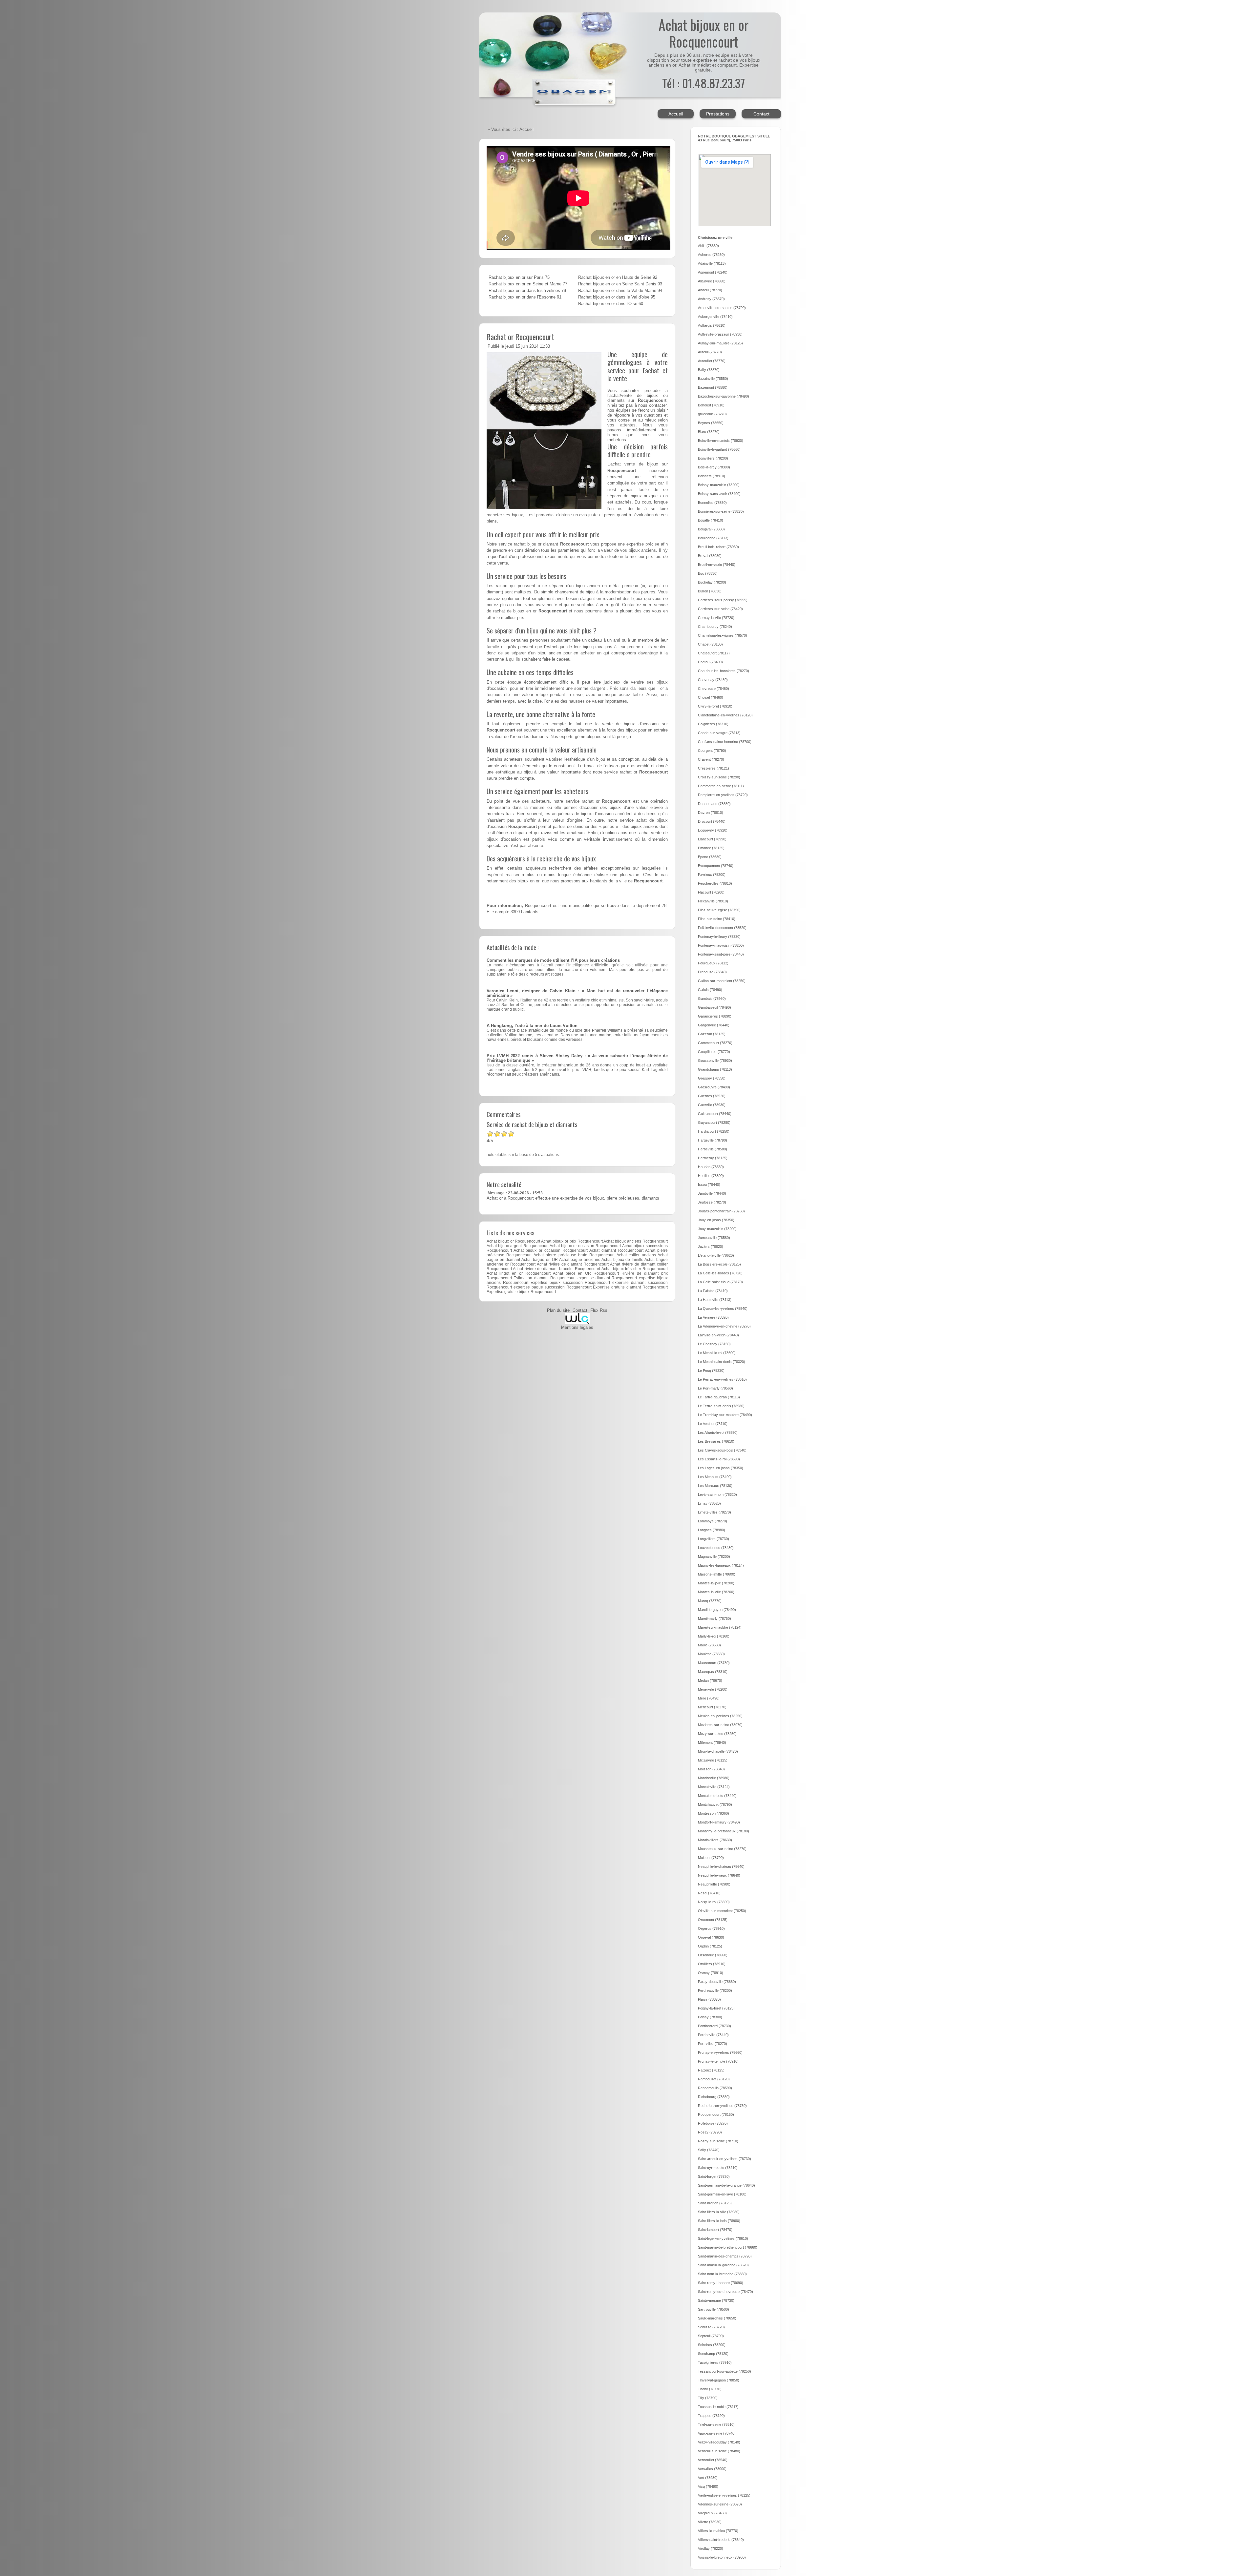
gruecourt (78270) (712, 414)
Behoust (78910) (711, 405)
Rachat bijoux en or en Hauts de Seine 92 (618, 278)
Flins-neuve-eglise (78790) (719, 910)
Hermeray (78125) (713, 1158)
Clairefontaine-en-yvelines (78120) (725, 715)
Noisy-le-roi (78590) (714, 1902)
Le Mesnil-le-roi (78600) (717, 1353)
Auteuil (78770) (710, 352)
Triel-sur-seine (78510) (716, 2424)
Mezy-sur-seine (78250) (717, 1734)
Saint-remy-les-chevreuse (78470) (725, 2292)
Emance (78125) (711, 848)
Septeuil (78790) (711, 2336)
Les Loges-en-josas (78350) (721, 1468)
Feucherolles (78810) (715, 883)
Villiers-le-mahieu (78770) (718, 2531)
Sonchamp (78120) (713, 2354)
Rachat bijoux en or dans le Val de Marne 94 (620, 291)
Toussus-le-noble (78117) (718, 2407)
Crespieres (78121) (714, 768)
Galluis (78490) (710, 990)
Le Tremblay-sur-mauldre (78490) (725, 1415)
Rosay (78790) (710, 2132)
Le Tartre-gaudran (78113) (719, 1397)
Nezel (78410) (709, 1893)
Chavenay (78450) (713, 680)
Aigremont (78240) (713, 272)
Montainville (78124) (714, 1787)
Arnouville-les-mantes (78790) (722, 308)
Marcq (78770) (710, 1601)
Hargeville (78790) (713, 1140)
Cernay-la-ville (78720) (716, 618)
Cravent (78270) (711, 759)
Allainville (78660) (712, 281)
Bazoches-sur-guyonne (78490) (724, 396)
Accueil (676, 114)
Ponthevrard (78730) (714, 2026)
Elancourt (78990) (712, 839)
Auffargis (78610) (712, 325)
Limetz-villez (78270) (714, 1512)
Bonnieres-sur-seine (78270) (721, 511)
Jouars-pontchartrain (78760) (721, 1211)
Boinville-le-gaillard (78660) (719, 449)
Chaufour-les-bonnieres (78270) (724, 671)
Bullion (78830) (710, 591)
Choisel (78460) (711, 697)
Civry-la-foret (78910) (715, 706)
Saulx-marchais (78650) (717, 2318)
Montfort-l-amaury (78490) (719, 1822)
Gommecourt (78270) (715, 1043)
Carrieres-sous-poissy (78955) (723, 600)
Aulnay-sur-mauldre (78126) (720, 343)
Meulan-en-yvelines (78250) (720, 1716)
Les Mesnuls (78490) (715, 1477)
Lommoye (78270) (713, 1521)
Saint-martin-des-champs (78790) (725, 2256)
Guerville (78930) (712, 1105)
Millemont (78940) (712, 1742)
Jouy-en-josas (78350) (716, 1220)
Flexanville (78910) (713, 901)
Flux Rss (599, 1310)
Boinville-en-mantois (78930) (721, 441)
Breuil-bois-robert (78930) (718, 547)
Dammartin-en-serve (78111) (721, 786)
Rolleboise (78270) (713, 2123)
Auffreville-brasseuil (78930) (720, 334)
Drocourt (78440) (712, 821)
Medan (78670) (710, 1680)
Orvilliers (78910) (712, 1964)
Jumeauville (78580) (714, 1238)
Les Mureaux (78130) (715, 1486)
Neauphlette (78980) (714, 1884)
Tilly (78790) (708, 2398)
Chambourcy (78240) (715, 627)
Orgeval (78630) (711, 1937)
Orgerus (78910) (711, 1928)
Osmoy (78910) (711, 1973)
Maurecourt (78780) (714, 1663)
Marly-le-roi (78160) (714, 1636)
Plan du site (558, 1310)
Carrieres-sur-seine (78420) (720, 609)
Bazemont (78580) (713, 387)
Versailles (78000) (712, 2469)
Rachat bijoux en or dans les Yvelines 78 (527, 291)
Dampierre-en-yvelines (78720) (723, 795)
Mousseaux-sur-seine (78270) (722, 1849)
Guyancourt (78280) (714, 1123)
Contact (761, 114)
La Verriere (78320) (713, 1317)
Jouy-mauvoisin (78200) (717, 1229)
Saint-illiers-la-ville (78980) (719, 2212)
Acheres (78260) (711, 255)
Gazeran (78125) (712, 1034)
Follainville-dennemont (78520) (722, 928)
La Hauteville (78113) (715, 1300)
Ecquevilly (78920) (713, 830)
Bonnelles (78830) (712, 503)
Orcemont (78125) (713, 1920)
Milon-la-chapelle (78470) (718, 1751)
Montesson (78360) (714, 1813)
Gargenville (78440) (714, 1025)
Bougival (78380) (711, 529)
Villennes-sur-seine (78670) (720, 2504)
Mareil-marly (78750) (714, 1618)
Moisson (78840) (711, 1769)
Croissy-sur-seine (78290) (719, 777)
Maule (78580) (709, 1645)
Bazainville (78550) (713, 379)
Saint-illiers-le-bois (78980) (719, 2221)
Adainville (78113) (712, 263)
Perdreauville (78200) (715, 1990)
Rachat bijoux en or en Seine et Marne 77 (528, 284)
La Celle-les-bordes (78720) (720, 1273)
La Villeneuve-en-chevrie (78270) (724, 1326)
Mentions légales (577, 1328)
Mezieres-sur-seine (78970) (720, 1725)
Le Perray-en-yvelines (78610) (722, 1379)
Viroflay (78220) (711, 2548)
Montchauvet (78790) (715, 1804)
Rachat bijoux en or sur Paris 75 (519, 278)
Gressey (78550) (712, 1078)
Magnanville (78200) (714, 1556)
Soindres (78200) (712, 2345)
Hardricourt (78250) (714, 1131)
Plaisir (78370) (709, 1999)
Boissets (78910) (712, 476)
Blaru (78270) (709, 432)
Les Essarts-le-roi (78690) (719, 1459)
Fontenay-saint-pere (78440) (721, 954)
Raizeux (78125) (711, 2070)
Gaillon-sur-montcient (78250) (722, 981)
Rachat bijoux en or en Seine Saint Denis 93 (620, 284)
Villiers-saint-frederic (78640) (721, 2540)
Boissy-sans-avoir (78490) (719, 494)
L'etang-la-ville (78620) (716, 1255)
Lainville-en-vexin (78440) (718, 1335)
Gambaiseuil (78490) (714, 1007)
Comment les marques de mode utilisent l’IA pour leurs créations (553, 960)
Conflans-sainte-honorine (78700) (725, 742)
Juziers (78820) (711, 1247)
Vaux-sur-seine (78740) (717, 2433)
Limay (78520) (709, 1503)
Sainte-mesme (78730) (716, 2300)
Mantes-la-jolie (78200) (716, 1583)
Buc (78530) (708, 573)
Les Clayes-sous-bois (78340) (722, 1450)
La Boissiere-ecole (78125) (719, 1264)
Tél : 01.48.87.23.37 (703, 83)
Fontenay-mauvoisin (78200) (721, 945)
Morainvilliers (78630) (715, 1840)
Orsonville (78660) (713, 1955)
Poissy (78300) (710, 2017)
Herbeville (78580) (713, 1149)
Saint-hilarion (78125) (715, 2203)
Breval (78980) (710, 556)
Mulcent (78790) (711, 1858)
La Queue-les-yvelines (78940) (723, 1309)
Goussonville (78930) (715, 1061)
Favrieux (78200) (712, 875)
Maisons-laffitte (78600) (717, 1574)
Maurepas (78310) (713, 1672)
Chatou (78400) (710, 662)
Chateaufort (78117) (714, 653)
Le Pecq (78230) (711, 1370)
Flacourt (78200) (711, 892)
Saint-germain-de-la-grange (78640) (726, 2185)
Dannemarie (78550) (714, 804)
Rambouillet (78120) (714, 2079)
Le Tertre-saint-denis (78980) (721, 1406)
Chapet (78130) (710, 644)
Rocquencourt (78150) (716, 2114)
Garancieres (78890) (715, 1016)
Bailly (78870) (709, 370)
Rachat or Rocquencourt (520, 337)
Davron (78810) (711, 813)
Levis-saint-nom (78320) (717, 1494)
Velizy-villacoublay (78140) (719, 2442)
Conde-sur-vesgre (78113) (719, 733)
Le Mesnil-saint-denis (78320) (722, 1362)
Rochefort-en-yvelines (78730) (722, 2106)
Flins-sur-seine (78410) (717, 919)
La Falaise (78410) (713, 1291)
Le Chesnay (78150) (714, 1344)
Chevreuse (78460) (714, 689)
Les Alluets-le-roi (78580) (718, 1432)
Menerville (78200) (713, 1689)
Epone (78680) (710, 857)
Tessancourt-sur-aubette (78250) (724, 2371)
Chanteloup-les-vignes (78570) (723, 635)
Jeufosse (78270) (712, 1202)
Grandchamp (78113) (715, 1069)
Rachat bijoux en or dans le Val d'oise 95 (617, 297)
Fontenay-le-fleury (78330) (719, 937)
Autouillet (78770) (712, 361)
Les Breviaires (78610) (716, 1441)
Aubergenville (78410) (715, 317)
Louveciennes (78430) (716, 1548)
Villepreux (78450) (712, 2513)
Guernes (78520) (712, 1096)
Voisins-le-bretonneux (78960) (722, 2557)
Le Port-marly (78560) (715, 1388)
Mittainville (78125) (713, 1760)
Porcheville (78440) (713, 2035)
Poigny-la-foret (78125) (716, 2008)
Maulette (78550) (711, 1654)
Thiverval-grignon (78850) (719, 2380)
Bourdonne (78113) (713, 538)
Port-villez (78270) (713, 2044)
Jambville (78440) (712, 1193)
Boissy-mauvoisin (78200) (719, 485)
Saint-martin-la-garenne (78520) (723, 2265)
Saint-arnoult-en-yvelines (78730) (724, 2159)
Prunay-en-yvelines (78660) (720, 2052)
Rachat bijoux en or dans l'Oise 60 (611, 304)
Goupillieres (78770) (714, 1052)
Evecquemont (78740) (716, 866)
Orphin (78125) (710, 1946)
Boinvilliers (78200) (713, 458)
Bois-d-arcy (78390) (714, 467)
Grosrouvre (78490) (714, 1087)
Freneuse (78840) (712, 972)
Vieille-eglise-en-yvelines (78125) (724, 2495)
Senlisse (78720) (711, 2327)
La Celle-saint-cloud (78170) (720, 1282)
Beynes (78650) (711, 423)
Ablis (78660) (708, 246)
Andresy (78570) (711, 299)
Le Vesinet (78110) (713, 1424)
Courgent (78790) (712, 751)
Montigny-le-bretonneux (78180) (724, 1831)
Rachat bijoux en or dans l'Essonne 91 (525, 297)
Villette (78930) (710, 2522)
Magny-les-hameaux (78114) (721, 1565)
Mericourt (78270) (712, 1707)
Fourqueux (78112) (713, 963)
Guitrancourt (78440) (715, 1114)
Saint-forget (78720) (714, 2176)
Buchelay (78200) (712, 582)
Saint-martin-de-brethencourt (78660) (728, 2247)
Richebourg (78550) (714, 2097)
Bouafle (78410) (711, 520)
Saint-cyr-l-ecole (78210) (718, 2168)
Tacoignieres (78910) (715, 2362)
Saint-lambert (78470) (715, 2230)
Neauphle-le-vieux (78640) (719, 1875)
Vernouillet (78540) (713, 2460)
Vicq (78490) (708, 2486)
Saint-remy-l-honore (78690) (721, 2283)
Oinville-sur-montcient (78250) (722, 1911)
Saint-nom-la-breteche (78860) (722, 2274)
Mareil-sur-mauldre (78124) (720, 1627)
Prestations (718, 114)
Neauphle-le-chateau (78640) (721, 1866)
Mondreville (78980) (714, 1778)
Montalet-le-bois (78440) (717, 1796)
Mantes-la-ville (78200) (716, 1592)
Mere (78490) (709, 1698)
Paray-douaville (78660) (717, 1982)
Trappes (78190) (711, 2416)
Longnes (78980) (712, 1530)
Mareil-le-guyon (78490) (717, 1610)
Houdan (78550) (711, 1167)
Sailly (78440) (709, 2150)
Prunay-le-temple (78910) (718, 2061)
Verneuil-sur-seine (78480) (719, 2451)
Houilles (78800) (711, 1176)
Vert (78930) (708, 2478)
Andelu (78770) (710, 290)
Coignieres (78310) (713, 724)
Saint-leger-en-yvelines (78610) (723, 2238)
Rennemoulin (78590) (715, 2088)
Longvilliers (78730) (714, 1539)
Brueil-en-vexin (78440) (717, 565)
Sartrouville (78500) (714, 2309)
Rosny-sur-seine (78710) (718, 2141)
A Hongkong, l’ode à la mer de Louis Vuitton (532, 1026)
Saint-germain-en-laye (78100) (722, 2194)
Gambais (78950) (712, 999)
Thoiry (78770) (710, 2389)
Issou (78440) (709, 1185)
